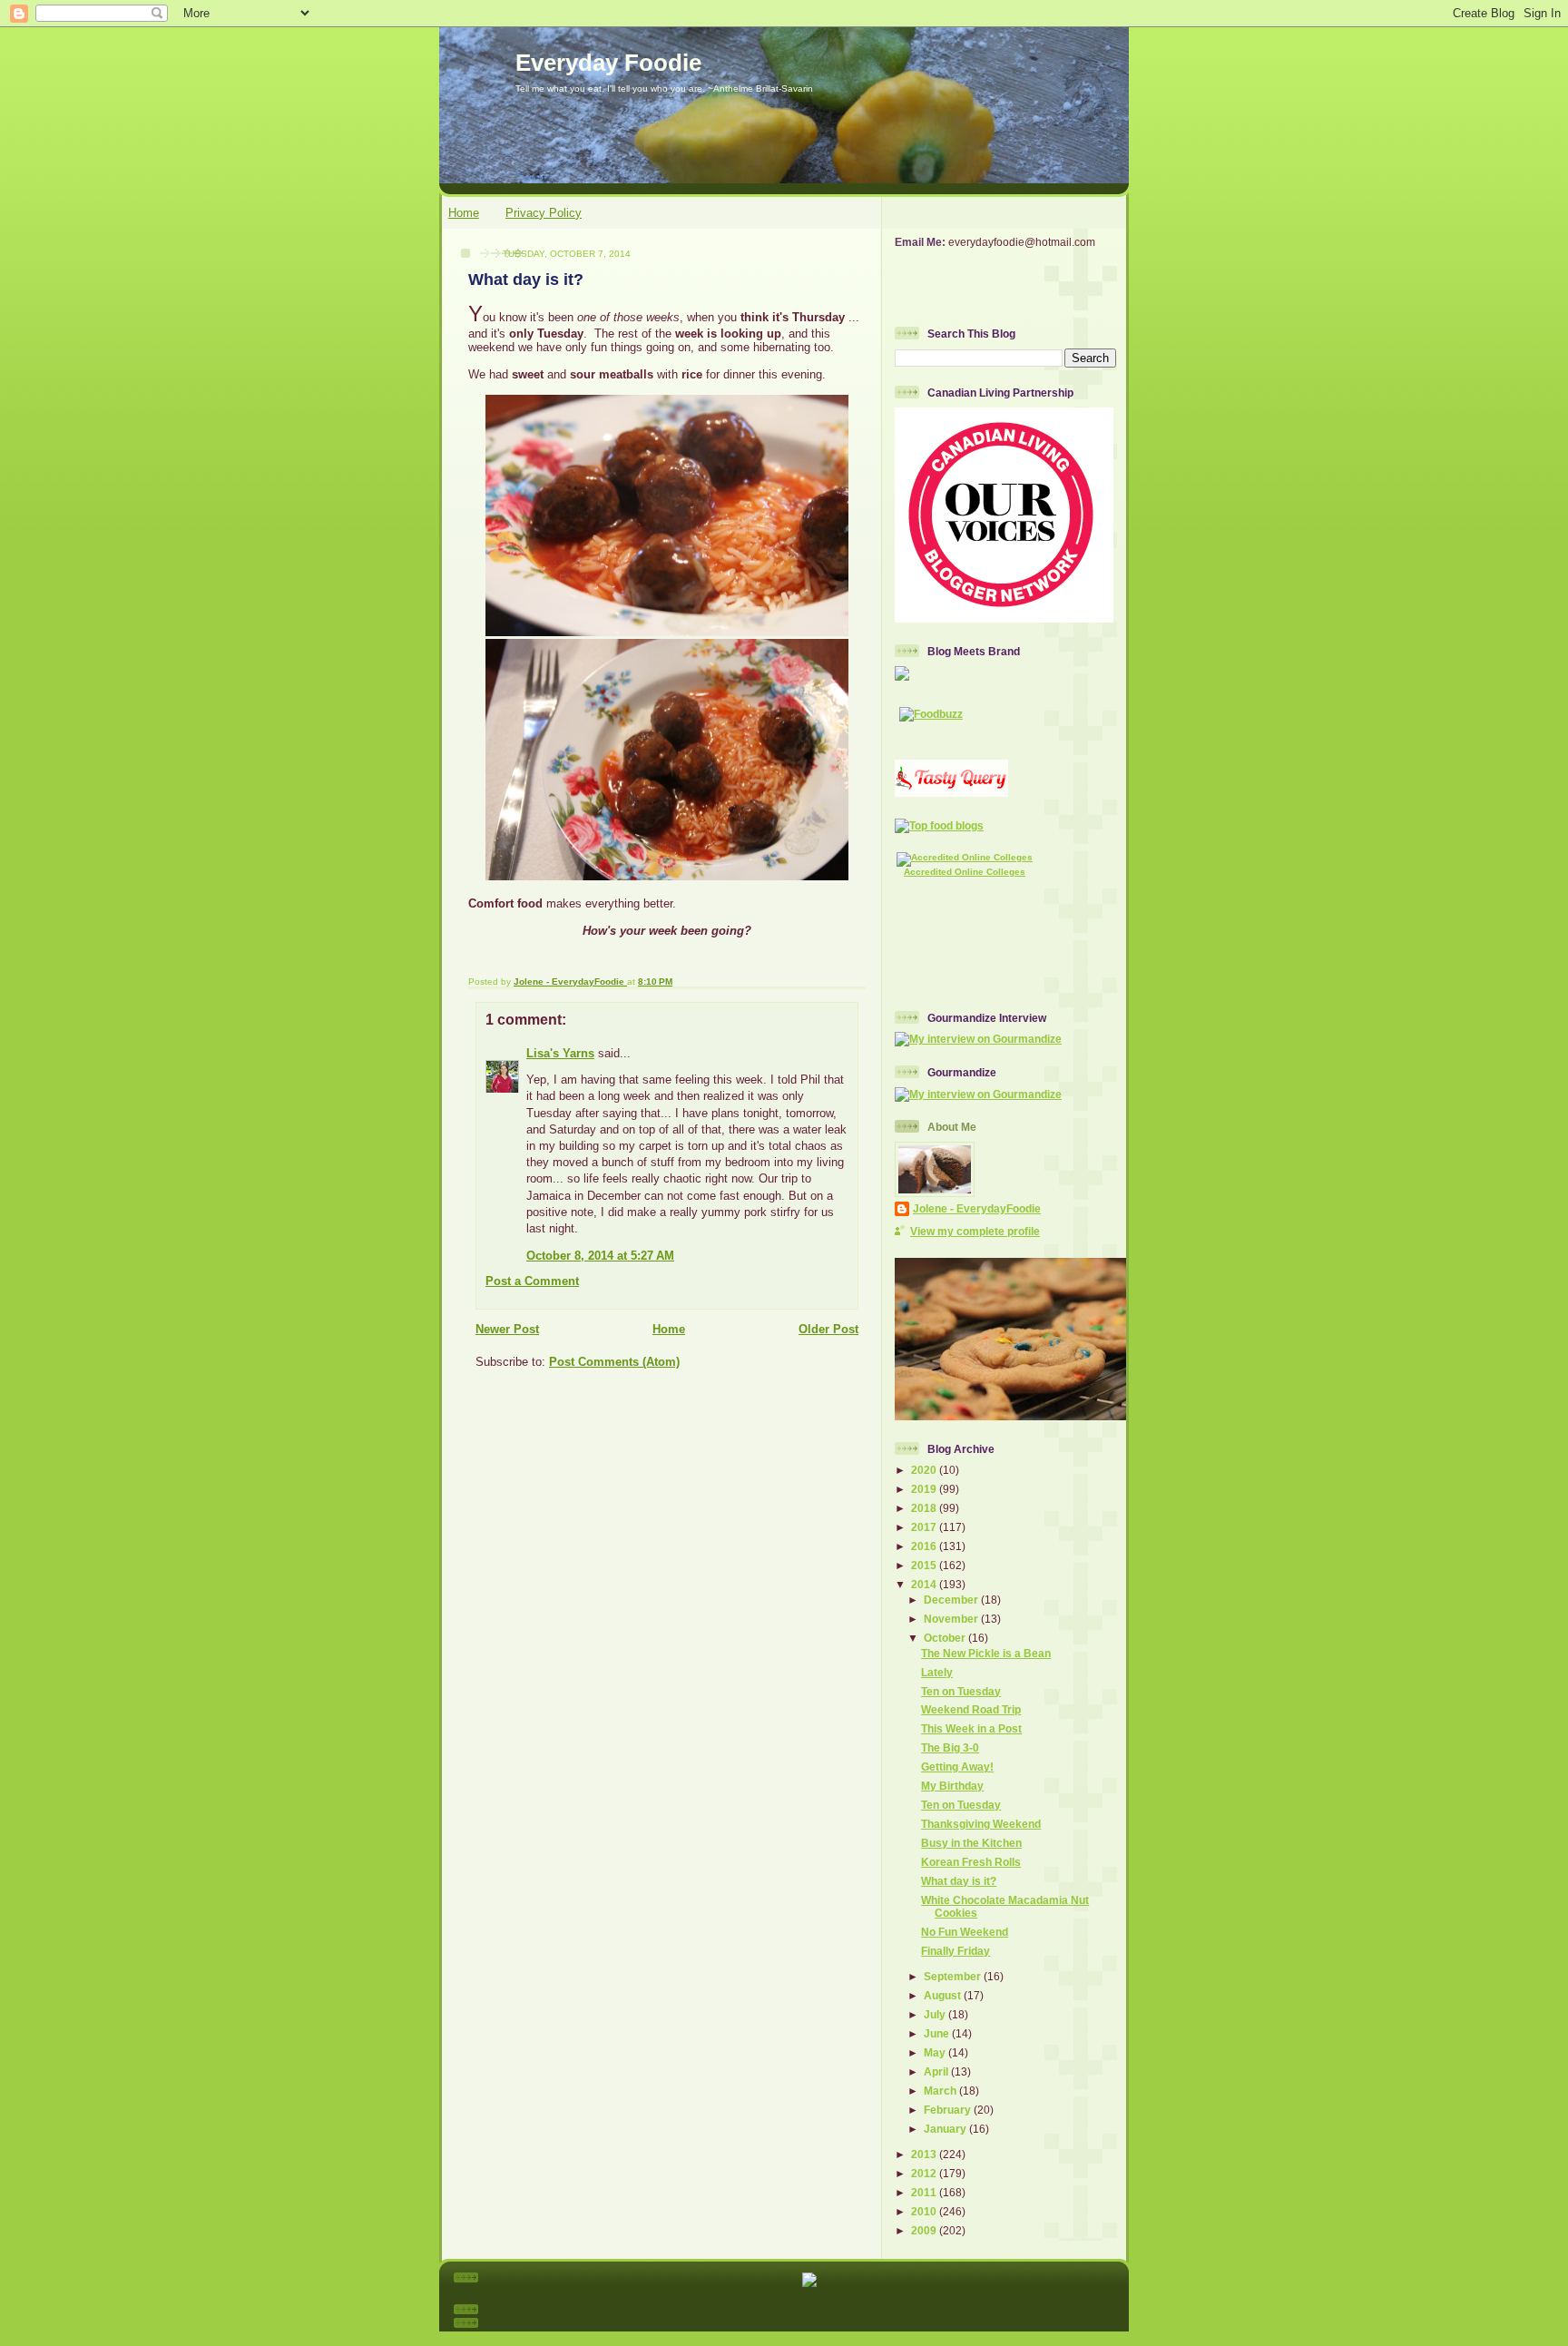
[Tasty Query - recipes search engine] (951, 793)
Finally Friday (955, 1951)
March (941, 2091)
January (946, 2129)
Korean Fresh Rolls (971, 1862)
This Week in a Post (971, 1728)
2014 (925, 1584)
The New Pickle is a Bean (986, 1653)
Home (464, 213)
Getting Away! (957, 1767)
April (937, 2071)
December (952, 1600)
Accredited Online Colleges (965, 872)
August (944, 1995)
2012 (925, 2173)
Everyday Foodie (608, 63)
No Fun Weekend (965, 1932)
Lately (937, 1672)
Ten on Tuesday (961, 1691)
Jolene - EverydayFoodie (977, 1208)
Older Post (828, 1329)
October (946, 1638)
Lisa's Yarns (560, 1053)
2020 (925, 1470)
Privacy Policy (544, 213)
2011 (925, 2192)
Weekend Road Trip (971, 1709)
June (938, 2033)
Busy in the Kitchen (971, 1843)
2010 (925, 2211)
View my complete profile (975, 1231)
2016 (925, 1546)
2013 (925, 2154)
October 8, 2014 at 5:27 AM (600, 1256)
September (954, 1976)
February (949, 2110)
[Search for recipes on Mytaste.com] (939, 825)
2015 (925, 1565)
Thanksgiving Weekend (981, 1824)
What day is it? (959, 1881)
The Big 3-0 (950, 1747)
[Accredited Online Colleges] (965, 857)
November (952, 1619)
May (936, 2052)
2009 (925, 2230)
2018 (925, 1508)
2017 (925, 1527)
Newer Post (507, 1329)
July (936, 2014)
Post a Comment (532, 1281)
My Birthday (952, 1786)
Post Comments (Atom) (614, 1362)
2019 (925, 1489)
